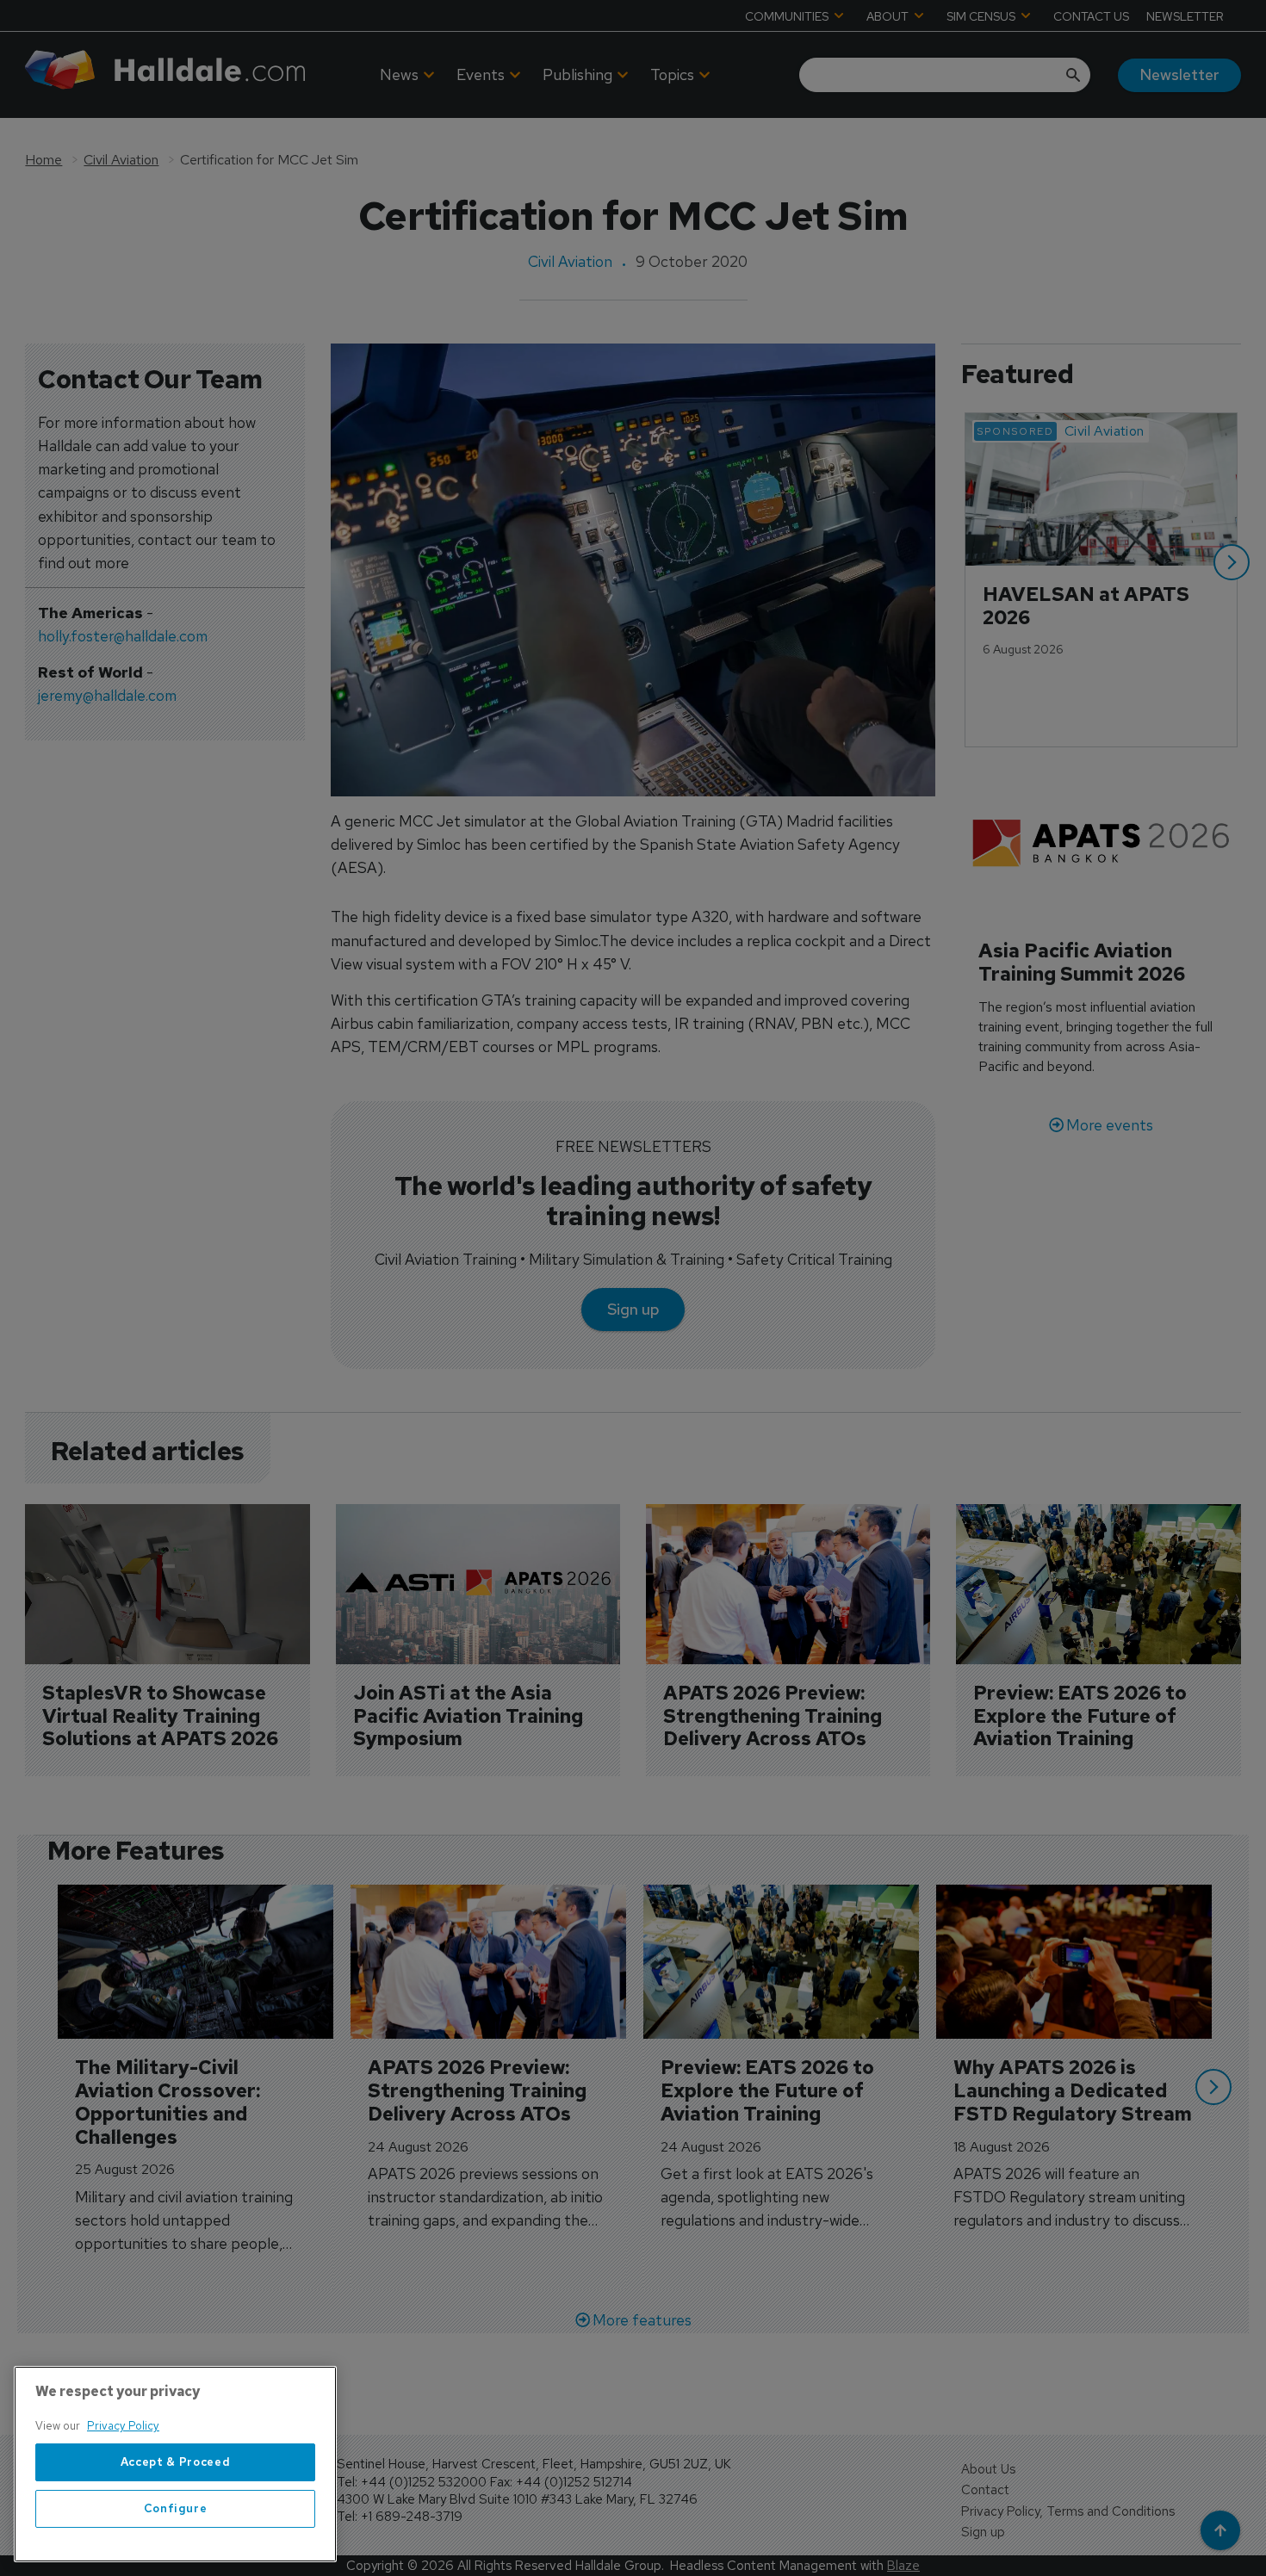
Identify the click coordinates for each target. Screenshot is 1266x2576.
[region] (175, 2464)
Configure (176, 2508)
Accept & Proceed (176, 2462)
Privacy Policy (123, 2426)
